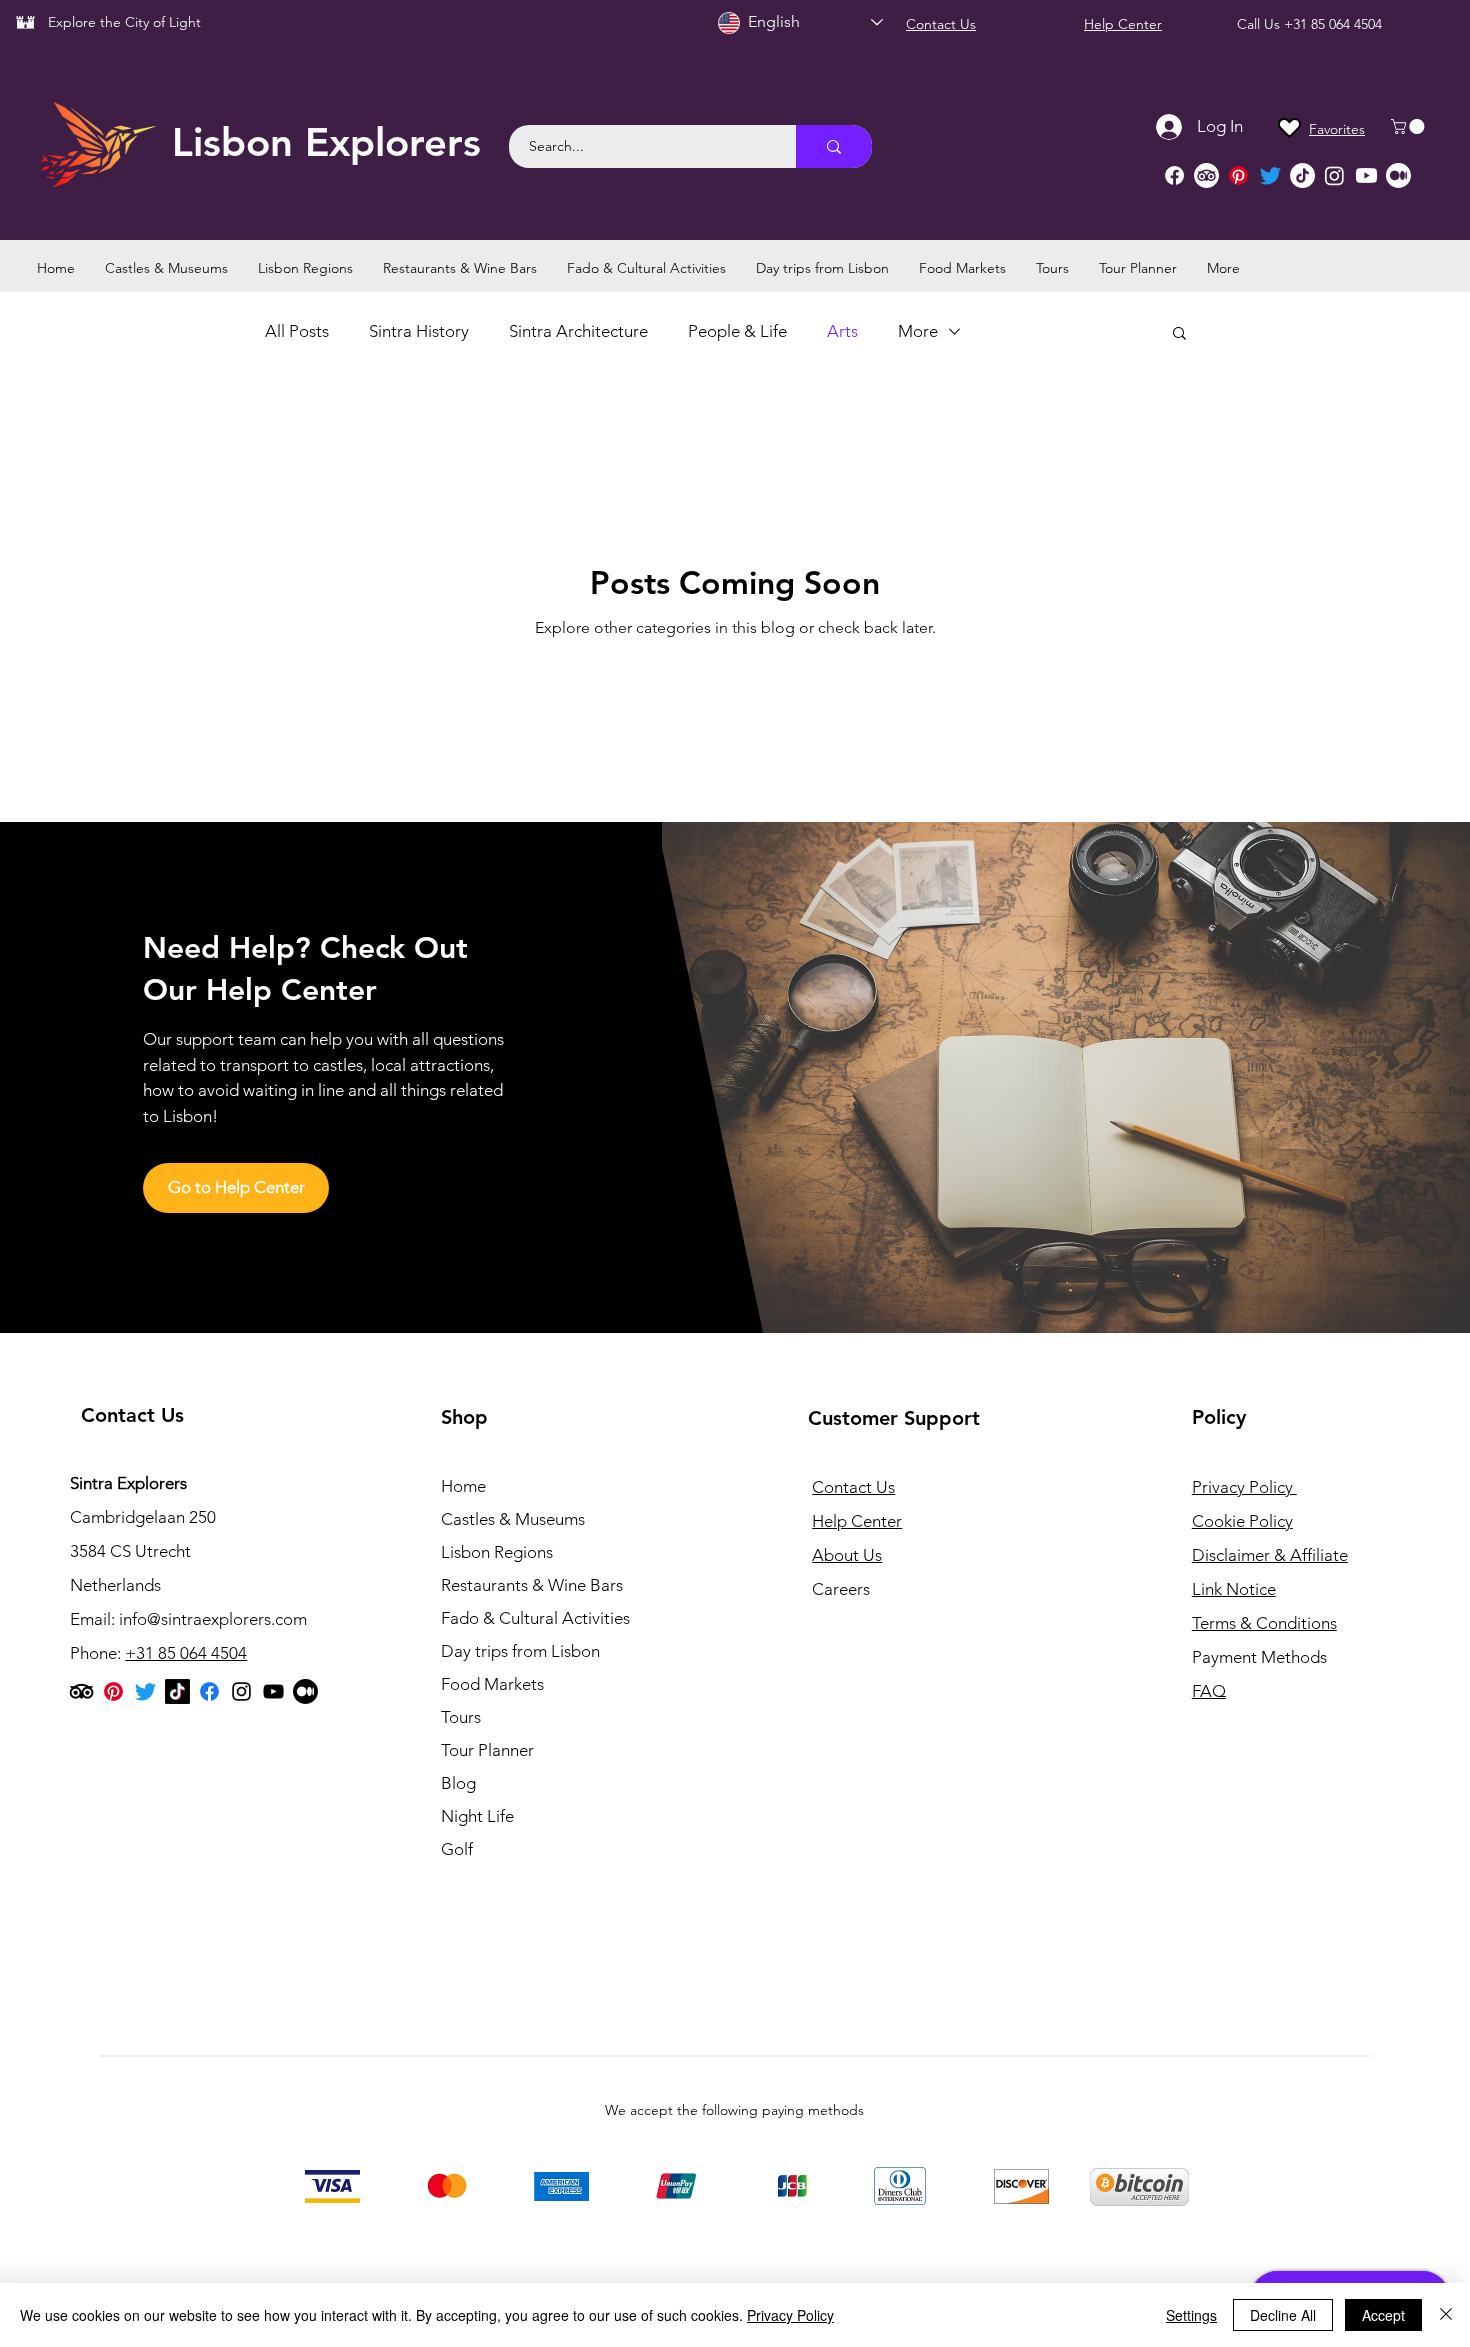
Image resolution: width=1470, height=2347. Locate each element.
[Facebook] (1174, 175)
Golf (457, 1849)
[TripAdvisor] (1206, 175)
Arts (842, 331)
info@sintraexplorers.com (213, 1619)
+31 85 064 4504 (1333, 24)
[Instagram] (1334, 175)
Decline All (1283, 2315)
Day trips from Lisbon (520, 1651)
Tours (461, 1717)
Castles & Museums (513, 1519)
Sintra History (419, 331)
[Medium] (1398, 175)
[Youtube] (1366, 175)
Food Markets (492, 1684)
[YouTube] (273, 1691)
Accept (1383, 2315)
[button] (1409, 126)
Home (463, 1486)
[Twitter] (1270, 175)
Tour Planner (487, 1750)
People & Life (737, 331)
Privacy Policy (790, 2315)
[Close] (1446, 2315)
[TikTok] (1302, 175)
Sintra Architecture (578, 331)
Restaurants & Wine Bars (532, 1585)
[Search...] (834, 146)
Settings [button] (1191, 2315)
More (918, 331)
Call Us (1260, 24)
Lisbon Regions (497, 1552)
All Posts (297, 331)
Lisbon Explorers (326, 142)
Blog (458, 1783)
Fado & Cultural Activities (535, 1618)
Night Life (477, 1816)
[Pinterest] (1238, 175)
